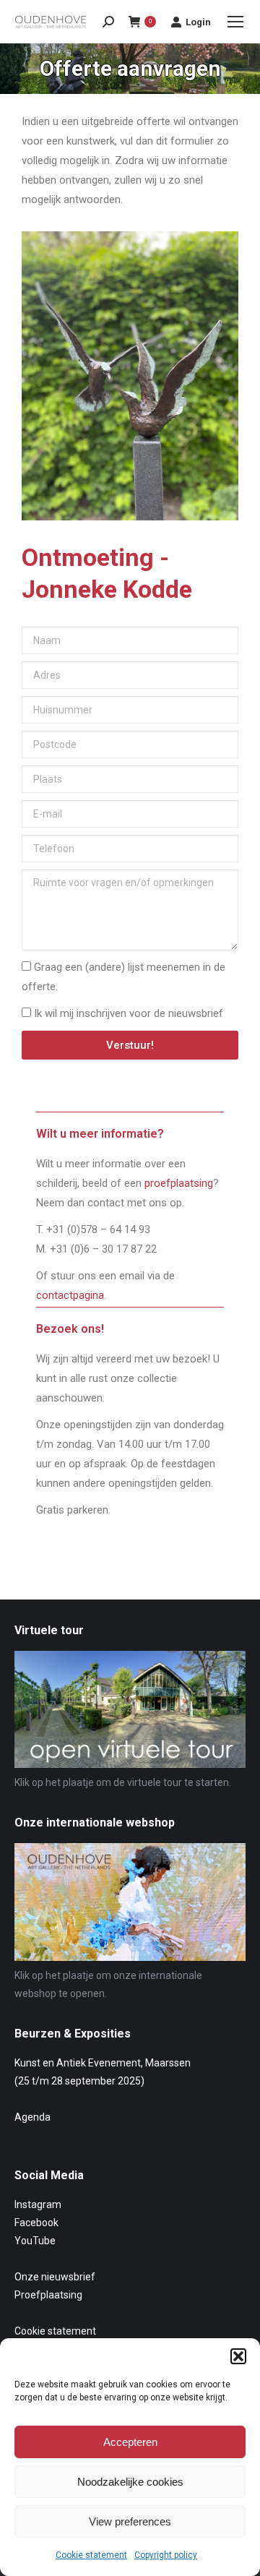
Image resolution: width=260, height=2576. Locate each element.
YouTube (35, 2241)
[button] (238, 2356)
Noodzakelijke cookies (130, 2482)
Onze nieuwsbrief (55, 2277)
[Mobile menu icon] (235, 22)
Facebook (36, 2223)
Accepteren (130, 2442)
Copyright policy (166, 2555)
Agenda (32, 2117)
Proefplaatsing (48, 2295)
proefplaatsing (179, 1183)
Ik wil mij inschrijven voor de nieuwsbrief (129, 1013)
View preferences (130, 2521)
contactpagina (70, 1295)
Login (198, 22)
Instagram (38, 2204)
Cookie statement (91, 2555)
